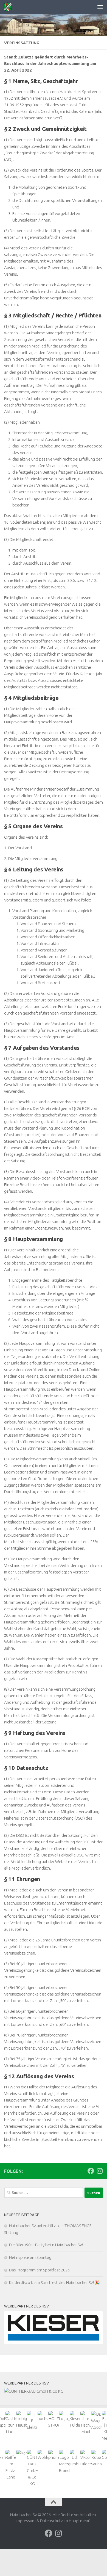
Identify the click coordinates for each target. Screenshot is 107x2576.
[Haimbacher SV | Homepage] (9, 7)
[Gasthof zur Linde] (11, 2423)
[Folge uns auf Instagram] (100, 2171)
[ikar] (22, 2453)
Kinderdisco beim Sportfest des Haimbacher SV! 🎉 (54, 2282)
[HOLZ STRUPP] (54, 2420)
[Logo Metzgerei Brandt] (64, 2462)
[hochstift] (43, 2416)
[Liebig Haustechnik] (22, 2420)
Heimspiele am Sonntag (30, 2257)
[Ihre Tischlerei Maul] (86, 2423)
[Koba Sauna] (96, 2459)
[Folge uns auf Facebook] (91, 2171)
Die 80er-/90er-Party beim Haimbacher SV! (46, 2245)
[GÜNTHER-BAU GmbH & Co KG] (54, 2391)
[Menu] (100, 7)
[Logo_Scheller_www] (64, 2416)
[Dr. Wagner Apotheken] (96, 2421)
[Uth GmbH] (75, 2459)
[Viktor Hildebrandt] (86, 2459)
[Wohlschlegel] (43, 2455)
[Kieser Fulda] (54, 2328)
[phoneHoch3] (54, 2455)
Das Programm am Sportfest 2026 (39, 2270)
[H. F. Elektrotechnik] (32, 2421)
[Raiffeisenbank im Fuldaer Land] (11, 2465)
